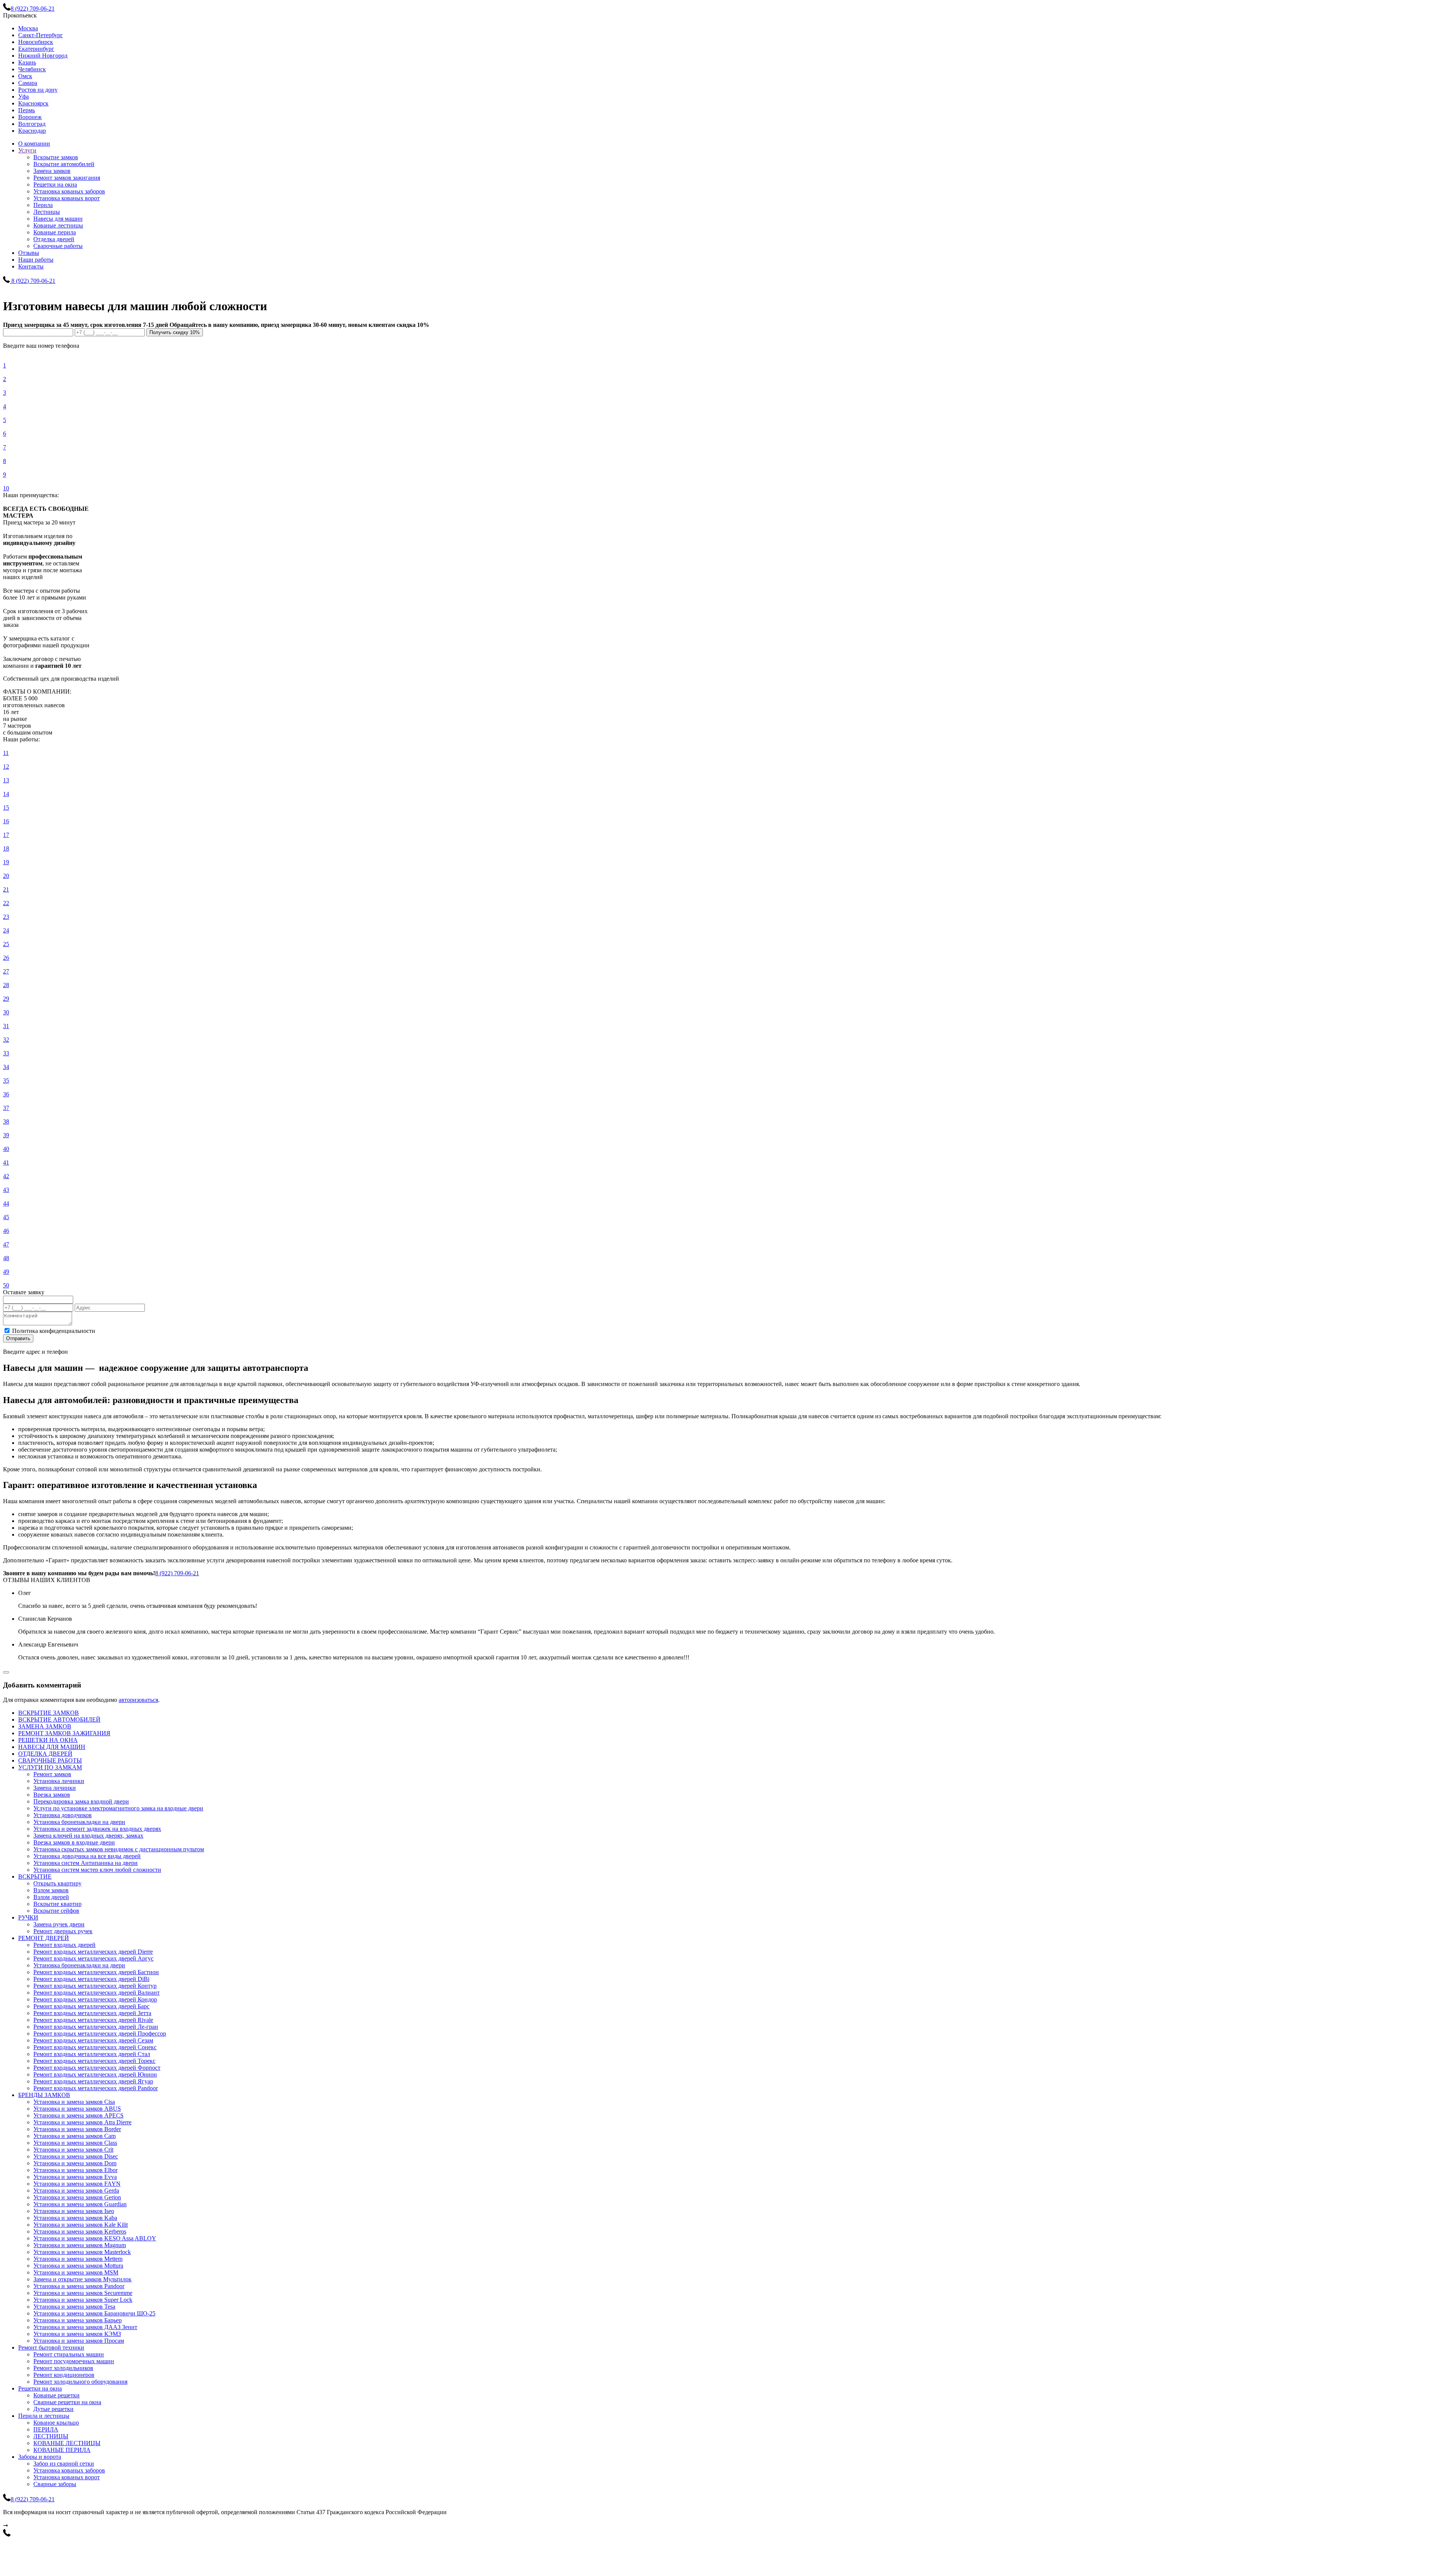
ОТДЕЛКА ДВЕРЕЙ (45, 1754)
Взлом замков (51, 1890)
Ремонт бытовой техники (51, 2347)
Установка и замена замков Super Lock (83, 2300)
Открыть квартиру (57, 1883)
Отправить (18, 1338)
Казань (27, 62)
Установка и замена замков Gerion (77, 2197)
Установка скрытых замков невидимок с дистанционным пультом (119, 1849)
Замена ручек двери (59, 1924)
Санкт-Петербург (41, 35)
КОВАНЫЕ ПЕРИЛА (62, 2450)
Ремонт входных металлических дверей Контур (95, 1986)
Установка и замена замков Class (75, 2143)
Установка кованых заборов (69, 191)
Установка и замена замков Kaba (75, 2218)
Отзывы (29, 253)
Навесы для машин (58, 219)
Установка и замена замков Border (77, 2129)
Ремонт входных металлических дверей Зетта (92, 2013)
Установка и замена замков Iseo (74, 2211)
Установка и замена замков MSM (76, 2272)
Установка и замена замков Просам (79, 2341)
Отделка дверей (54, 239)
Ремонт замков (52, 1774)
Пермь (27, 110)
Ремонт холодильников (63, 2368)
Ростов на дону (38, 90)
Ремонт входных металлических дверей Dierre (93, 1952)
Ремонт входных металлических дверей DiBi (91, 1979)
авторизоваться (138, 1700)
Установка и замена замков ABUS (77, 2109)
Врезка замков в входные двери (74, 1842)
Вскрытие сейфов (56, 1911)
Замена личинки (55, 1788)
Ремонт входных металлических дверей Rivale (93, 2020)
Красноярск (33, 103)
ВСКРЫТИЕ (35, 1877)
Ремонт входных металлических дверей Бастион (96, 1972)
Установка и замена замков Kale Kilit (81, 2225)
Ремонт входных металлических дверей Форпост (97, 2068)
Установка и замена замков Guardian (80, 2204)
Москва (28, 28)
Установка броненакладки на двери (79, 1822)
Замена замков (52, 171)
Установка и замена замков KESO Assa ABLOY (95, 2238)
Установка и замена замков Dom (75, 2163)
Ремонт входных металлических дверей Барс (91, 2006)
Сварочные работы (58, 246)
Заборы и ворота (40, 2457)
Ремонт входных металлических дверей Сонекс (95, 2047)
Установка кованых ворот (67, 198)
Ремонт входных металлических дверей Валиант (96, 1993)
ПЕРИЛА (46, 2429)
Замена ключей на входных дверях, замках (88, 1836)
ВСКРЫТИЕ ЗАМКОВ (49, 1713)
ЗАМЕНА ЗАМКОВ (45, 1726)
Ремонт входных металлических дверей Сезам (93, 2040)
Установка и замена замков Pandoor (79, 2286)
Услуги (27, 150)
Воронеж (30, 117)
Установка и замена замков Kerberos (80, 2231)
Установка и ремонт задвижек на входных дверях (97, 1829)
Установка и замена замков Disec (76, 2156)
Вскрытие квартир (57, 1904)
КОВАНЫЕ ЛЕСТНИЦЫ (67, 2443)
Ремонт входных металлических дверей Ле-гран (96, 2027)
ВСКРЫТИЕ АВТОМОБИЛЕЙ (59, 1720)
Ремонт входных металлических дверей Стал (92, 2054)
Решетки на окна (55, 184)
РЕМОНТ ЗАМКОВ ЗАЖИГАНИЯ (64, 1733)
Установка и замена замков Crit (73, 2150)
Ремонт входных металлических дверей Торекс (94, 2061)
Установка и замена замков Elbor (75, 2170)
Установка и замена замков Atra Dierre (82, 2122)
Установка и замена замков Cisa (74, 2102)
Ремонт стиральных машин (69, 2354)
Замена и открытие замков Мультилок (82, 2279)
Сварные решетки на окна (67, 2402)
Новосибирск (36, 42)
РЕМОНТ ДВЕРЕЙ (44, 1938)
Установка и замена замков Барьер (78, 2320)
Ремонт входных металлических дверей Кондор (95, 1999)
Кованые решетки (56, 2395)
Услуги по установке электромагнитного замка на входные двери (118, 1808)
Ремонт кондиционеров (64, 2375)
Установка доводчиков (63, 1815)
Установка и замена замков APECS (78, 2115)
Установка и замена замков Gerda (76, 2190)
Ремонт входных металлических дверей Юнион (95, 2074)
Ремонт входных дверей (64, 1945)
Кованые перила (55, 232)
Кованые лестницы (58, 225)
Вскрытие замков (56, 157)
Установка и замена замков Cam (75, 2136)
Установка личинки (59, 1781)
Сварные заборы (55, 2484)
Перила (43, 205)
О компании (34, 144)
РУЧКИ (28, 1917)
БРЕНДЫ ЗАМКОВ (44, 2095)
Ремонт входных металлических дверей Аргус (93, 1958)
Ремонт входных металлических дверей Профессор (100, 2034)
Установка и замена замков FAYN (77, 2184)
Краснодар (32, 131)
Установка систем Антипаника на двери (86, 1863)
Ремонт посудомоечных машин (74, 2361)
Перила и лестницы (44, 2416)
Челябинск (32, 69)
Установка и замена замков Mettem (78, 2259)
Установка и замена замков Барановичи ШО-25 (94, 2313)
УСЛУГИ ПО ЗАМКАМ (50, 1767)
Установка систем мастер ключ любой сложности (97, 1870)
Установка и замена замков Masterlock (82, 2252)
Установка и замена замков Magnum (80, 2245)
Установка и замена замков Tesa (74, 2307)
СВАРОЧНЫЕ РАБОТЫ (50, 1760)
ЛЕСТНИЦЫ (51, 2436)
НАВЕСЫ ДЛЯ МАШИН (52, 1747)
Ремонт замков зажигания (67, 178)
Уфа (24, 97)
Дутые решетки (53, 2409)
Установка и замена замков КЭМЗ (77, 2334)
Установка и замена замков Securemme (83, 2293)
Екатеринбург (36, 49)
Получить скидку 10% (175, 332)
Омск (25, 76)
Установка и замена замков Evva (75, 2177)
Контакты (31, 266)
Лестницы (47, 212)
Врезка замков (52, 1795)
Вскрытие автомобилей (64, 164)
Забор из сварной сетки (64, 2464)
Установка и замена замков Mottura (78, 2266)
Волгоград (32, 124)
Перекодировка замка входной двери (81, 1801)
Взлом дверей (51, 1897)
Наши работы (36, 260)
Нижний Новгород (43, 56)
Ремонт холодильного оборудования (80, 2382)
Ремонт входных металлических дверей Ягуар (93, 2081)
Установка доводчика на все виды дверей (87, 1856)
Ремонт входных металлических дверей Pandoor (96, 2088)
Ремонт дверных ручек (63, 1931)
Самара (28, 83)
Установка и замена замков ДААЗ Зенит (85, 2327)
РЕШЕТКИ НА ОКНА (48, 1740)
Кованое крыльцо (56, 2423)
